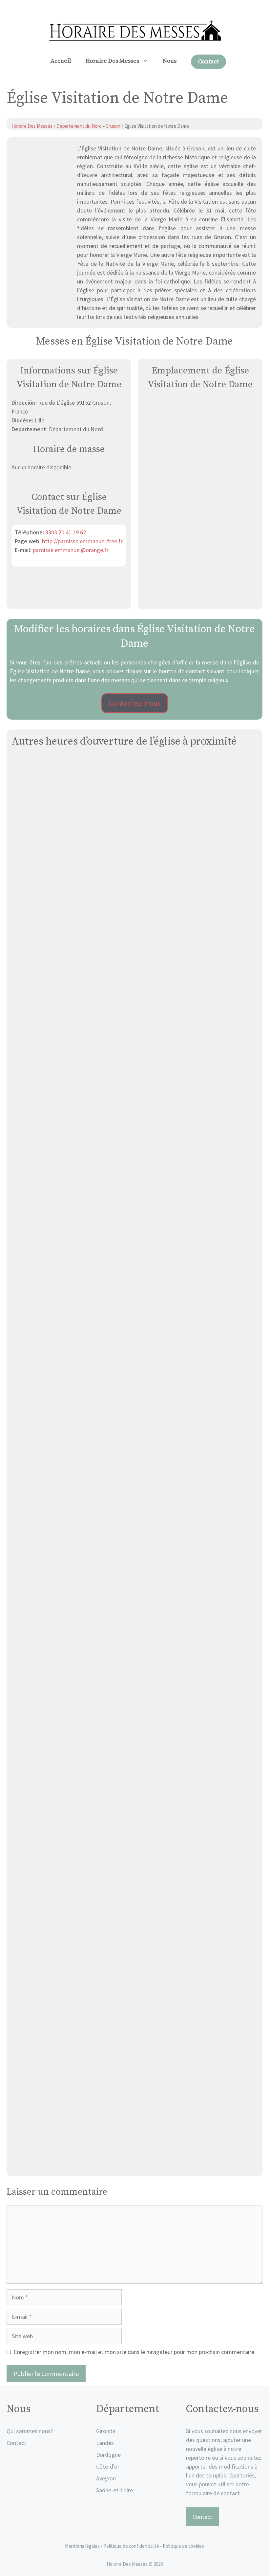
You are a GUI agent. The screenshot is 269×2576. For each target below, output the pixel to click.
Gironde (106, 2431)
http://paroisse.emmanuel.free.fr (82, 541)
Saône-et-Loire (114, 2490)
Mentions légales (82, 2546)
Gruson (113, 126)
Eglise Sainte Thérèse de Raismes (134, 905)
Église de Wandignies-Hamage (134, 1849)
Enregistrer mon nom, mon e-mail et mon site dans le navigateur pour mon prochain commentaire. (135, 2352)
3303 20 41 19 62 (66, 532)
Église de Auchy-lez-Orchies (135, 2006)
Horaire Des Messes (112, 61)
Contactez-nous (135, 703)
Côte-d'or (108, 2466)
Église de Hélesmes (135, 1063)
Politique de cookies (183, 2546)
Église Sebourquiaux (134, 1692)
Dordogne (108, 2455)
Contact (208, 62)
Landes (105, 2443)
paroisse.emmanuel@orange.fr (71, 550)
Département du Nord (79, 126)
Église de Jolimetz (134, 1534)
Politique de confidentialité (132, 2546)
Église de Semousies (134, 1377)
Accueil (61, 61)
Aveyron (106, 2478)
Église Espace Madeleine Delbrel (134, 2164)
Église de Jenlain (135, 1220)
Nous (170, 61)
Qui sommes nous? (30, 2431)
